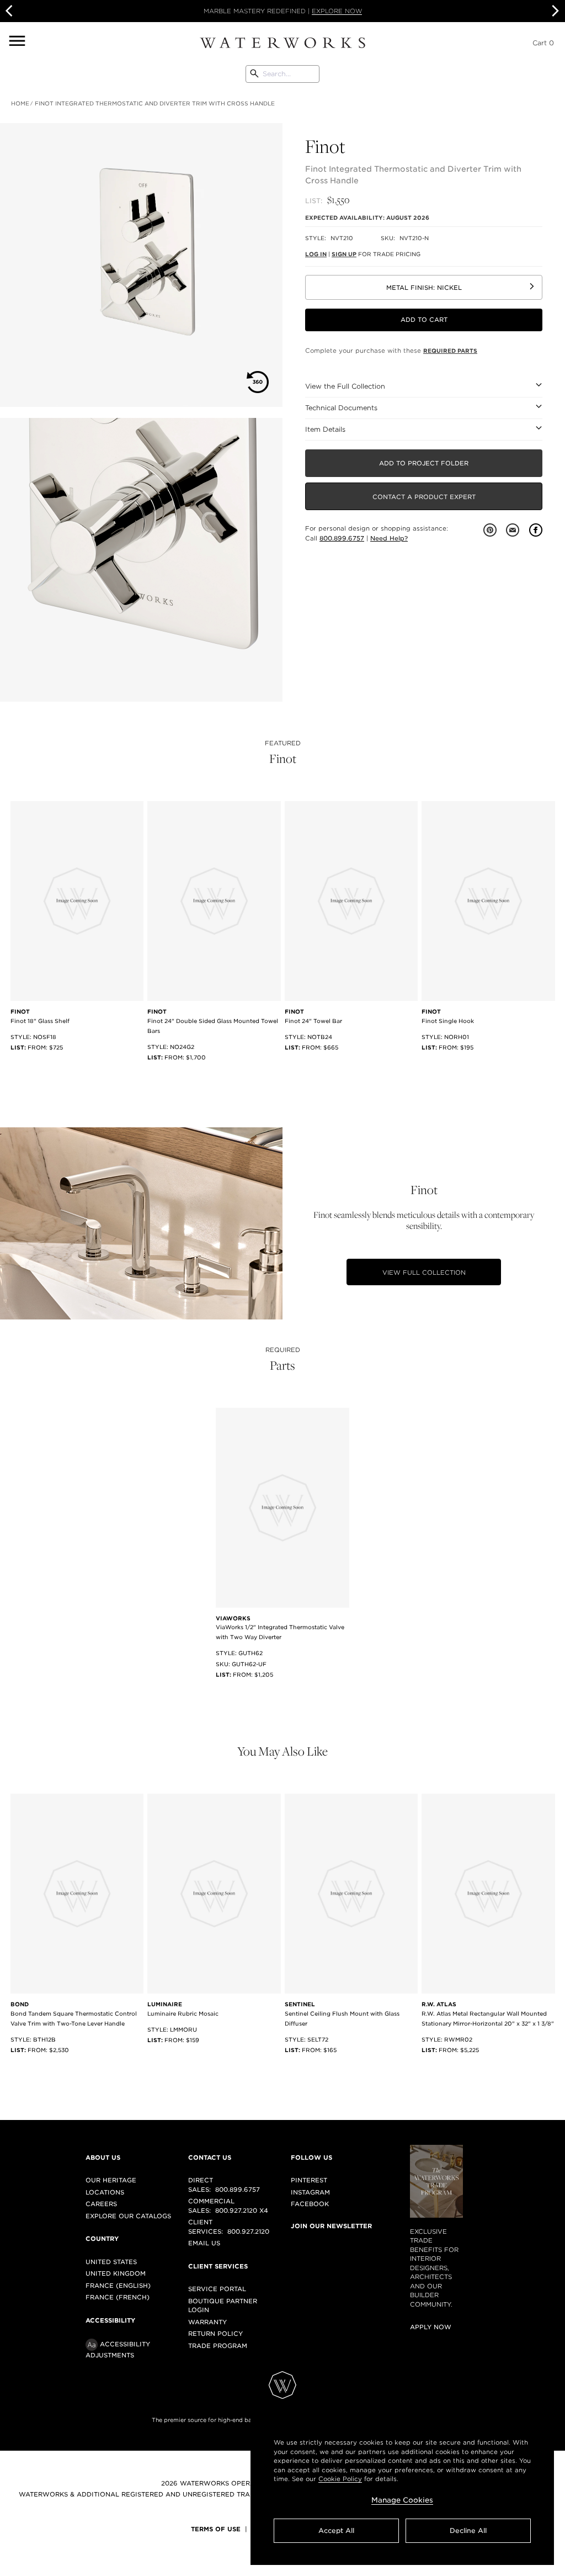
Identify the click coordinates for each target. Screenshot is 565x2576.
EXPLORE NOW (337, 11)
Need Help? (389, 538)
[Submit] (254, 74)
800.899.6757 (342, 538)
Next (554, 11)
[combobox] (282, 74)
